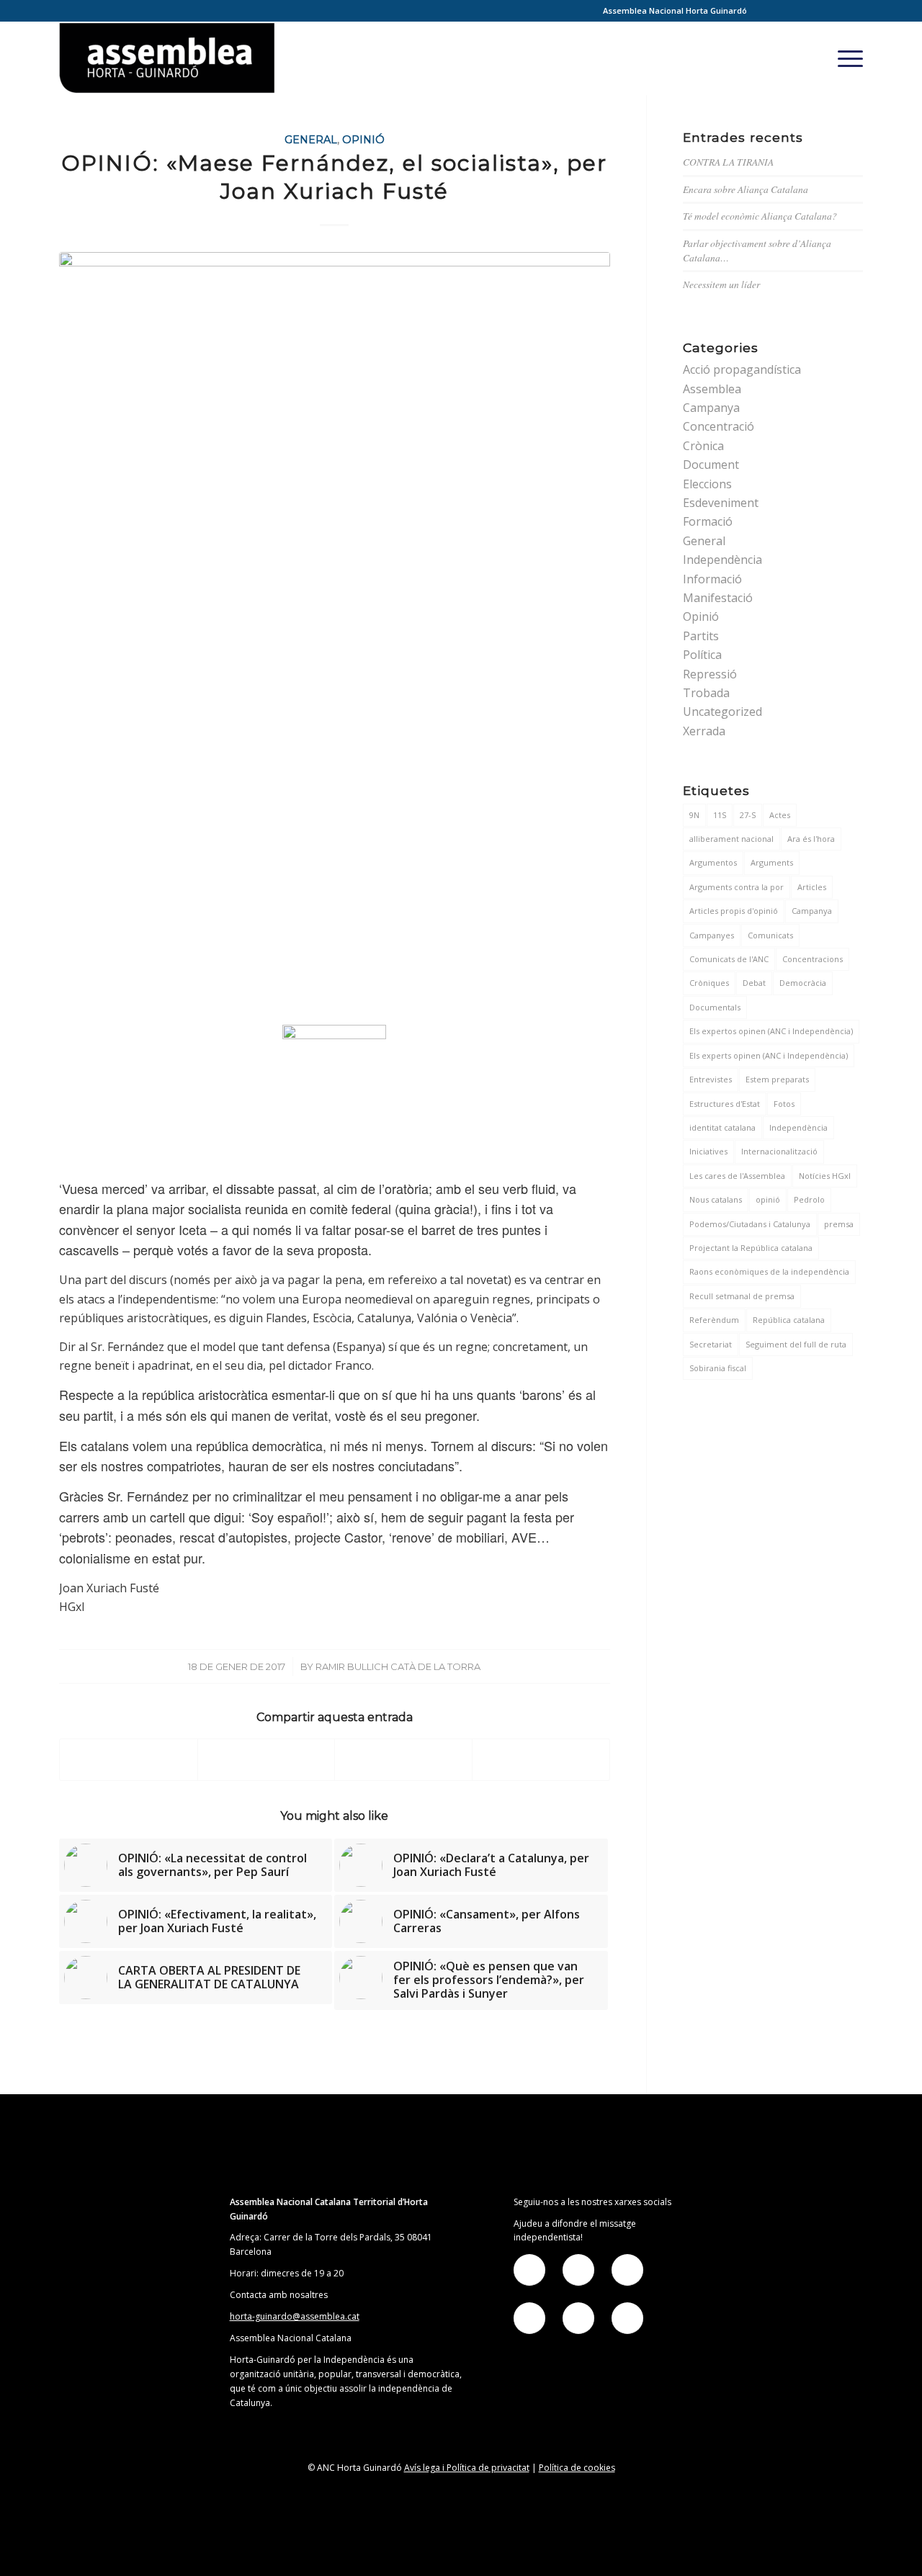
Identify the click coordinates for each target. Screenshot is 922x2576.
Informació (712, 579)
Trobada (706, 693)
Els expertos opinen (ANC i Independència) (771, 1031)
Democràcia (803, 983)
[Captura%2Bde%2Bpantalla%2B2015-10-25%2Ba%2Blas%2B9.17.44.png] (335, 634)
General (311, 140)
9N (694, 815)
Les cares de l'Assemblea (737, 1176)
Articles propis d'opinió (734, 911)
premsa (839, 1224)
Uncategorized (722, 712)
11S (720, 815)
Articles (812, 887)
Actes (780, 815)
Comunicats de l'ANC (729, 959)
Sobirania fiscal (718, 1368)
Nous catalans (716, 1199)
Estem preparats (777, 1079)
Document (711, 465)
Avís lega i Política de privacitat (467, 2468)
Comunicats (770, 935)
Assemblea (712, 389)
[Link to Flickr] (809, 11)
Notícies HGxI (825, 1176)
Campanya (711, 408)
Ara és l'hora (811, 839)
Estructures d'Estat (725, 1104)
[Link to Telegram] (830, 11)
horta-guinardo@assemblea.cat (295, 2316)
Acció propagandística (742, 369)
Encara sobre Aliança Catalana (746, 189)
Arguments (772, 862)
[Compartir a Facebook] (129, 1760)
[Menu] (846, 58)
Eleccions (707, 484)
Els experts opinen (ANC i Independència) (769, 1055)
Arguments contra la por (737, 887)
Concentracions (813, 959)
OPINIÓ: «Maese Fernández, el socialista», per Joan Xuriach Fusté (334, 177)
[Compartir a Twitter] (267, 1760)
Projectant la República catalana (751, 1248)
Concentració (719, 426)
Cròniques (709, 983)
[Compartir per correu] (541, 1760)
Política (702, 655)
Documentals (715, 1007)
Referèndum (714, 1320)
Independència (722, 560)
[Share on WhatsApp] (403, 1760)
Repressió (710, 674)
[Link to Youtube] (852, 11)
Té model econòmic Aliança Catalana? (760, 216)
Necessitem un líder (721, 284)
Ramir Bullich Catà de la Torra (398, 1666)
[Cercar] (814, 58)
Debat (754, 983)
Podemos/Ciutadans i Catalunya (750, 1224)
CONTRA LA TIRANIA (728, 162)
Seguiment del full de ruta (796, 1344)
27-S (748, 815)
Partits (701, 636)
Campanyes (712, 935)
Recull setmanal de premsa (742, 1296)
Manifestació (718, 598)
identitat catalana (722, 1127)
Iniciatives (708, 1151)
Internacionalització (779, 1151)
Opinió (363, 140)
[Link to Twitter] (787, 11)
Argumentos (713, 862)
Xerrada (704, 731)
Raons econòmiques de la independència (769, 1271)
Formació (708, 521)
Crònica (703, 446)
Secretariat (711, 1344)
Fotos (784, 1104)
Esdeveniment (721, 503)
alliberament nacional (731, 839)
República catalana (789, 1320)
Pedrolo (809, 1199)
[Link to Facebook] (765, 11)
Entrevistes (711, 1079)
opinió (768, 1199)
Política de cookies (577, 2468)
